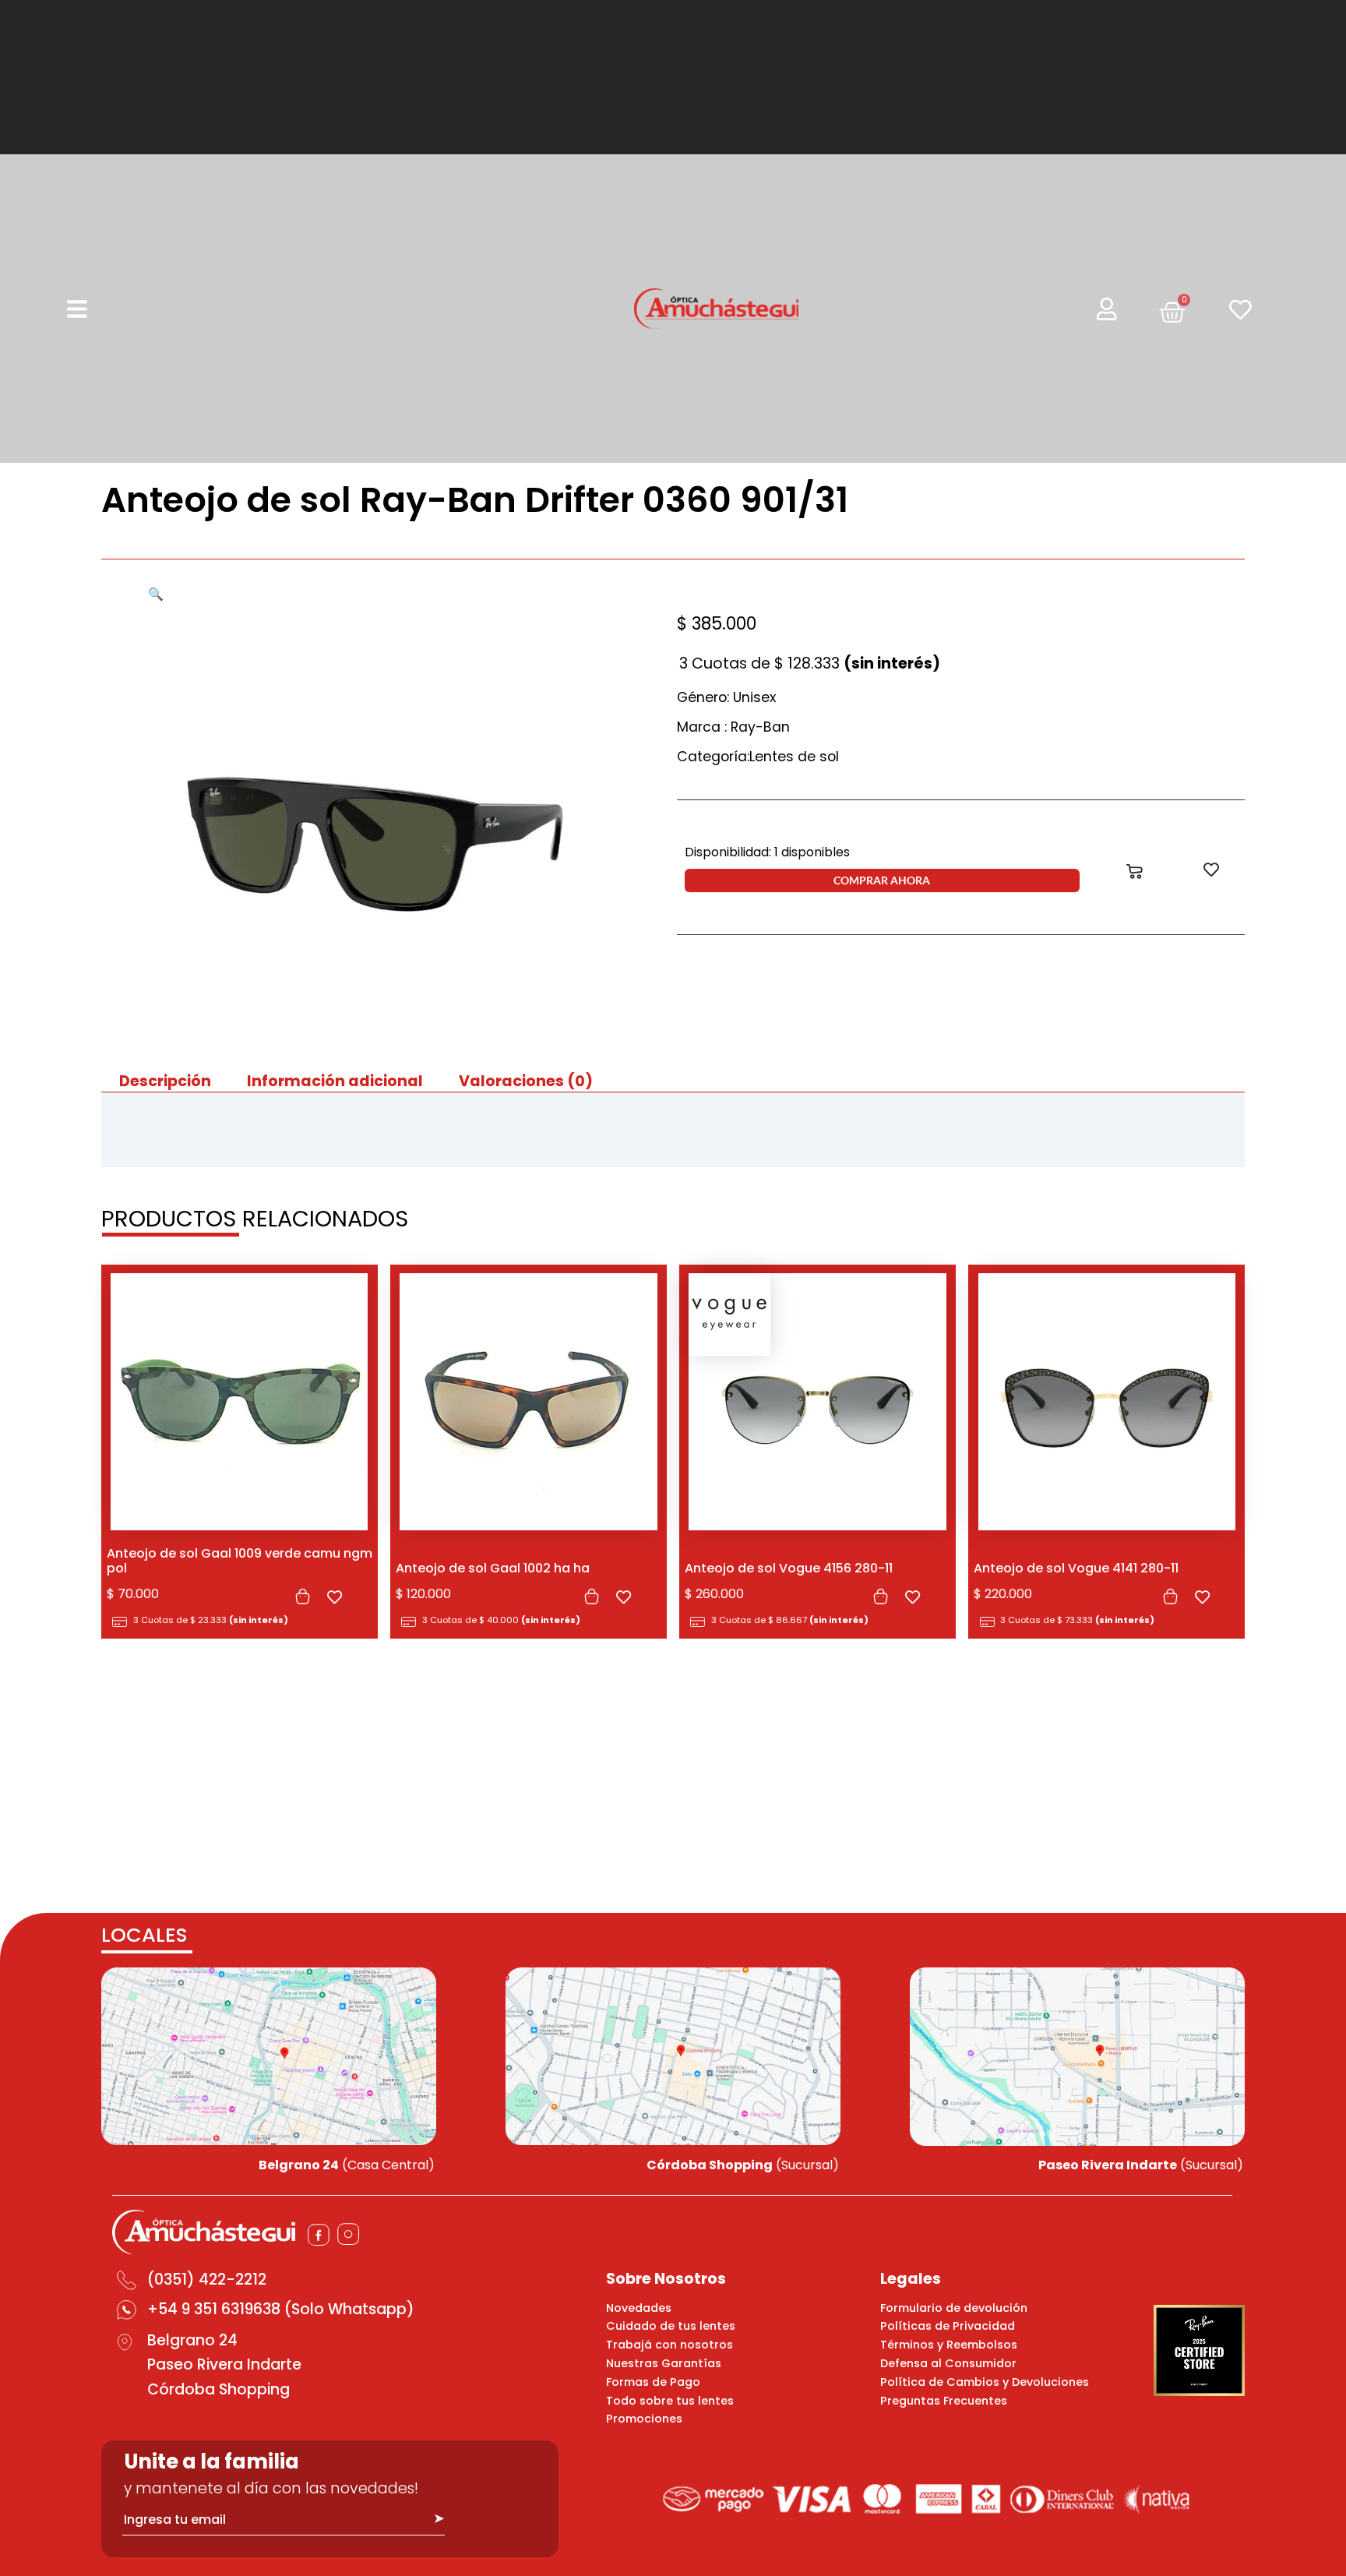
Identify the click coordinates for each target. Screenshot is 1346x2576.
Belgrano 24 (192, 2340)
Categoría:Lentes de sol (758, 757)
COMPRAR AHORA (882, 880)
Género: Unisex (726, 697)
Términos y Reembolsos (949, 2345)
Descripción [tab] (165, 1081)
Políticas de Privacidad (948, 2326)
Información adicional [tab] (335, 1081)
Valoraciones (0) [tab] (526, 1081)
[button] (156, 594)
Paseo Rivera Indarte (224, 2364)
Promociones (644, 2419)
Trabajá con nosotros (669, 2345)
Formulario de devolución (954, 2308)
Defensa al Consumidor (948, 2363)
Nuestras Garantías (664, 2363)
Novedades (639, 2308)
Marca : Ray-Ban (733, 727)
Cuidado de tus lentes (671, 2326)
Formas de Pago (653, 2382)
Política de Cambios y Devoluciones (985, 2382)
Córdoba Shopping (218, 2389)
